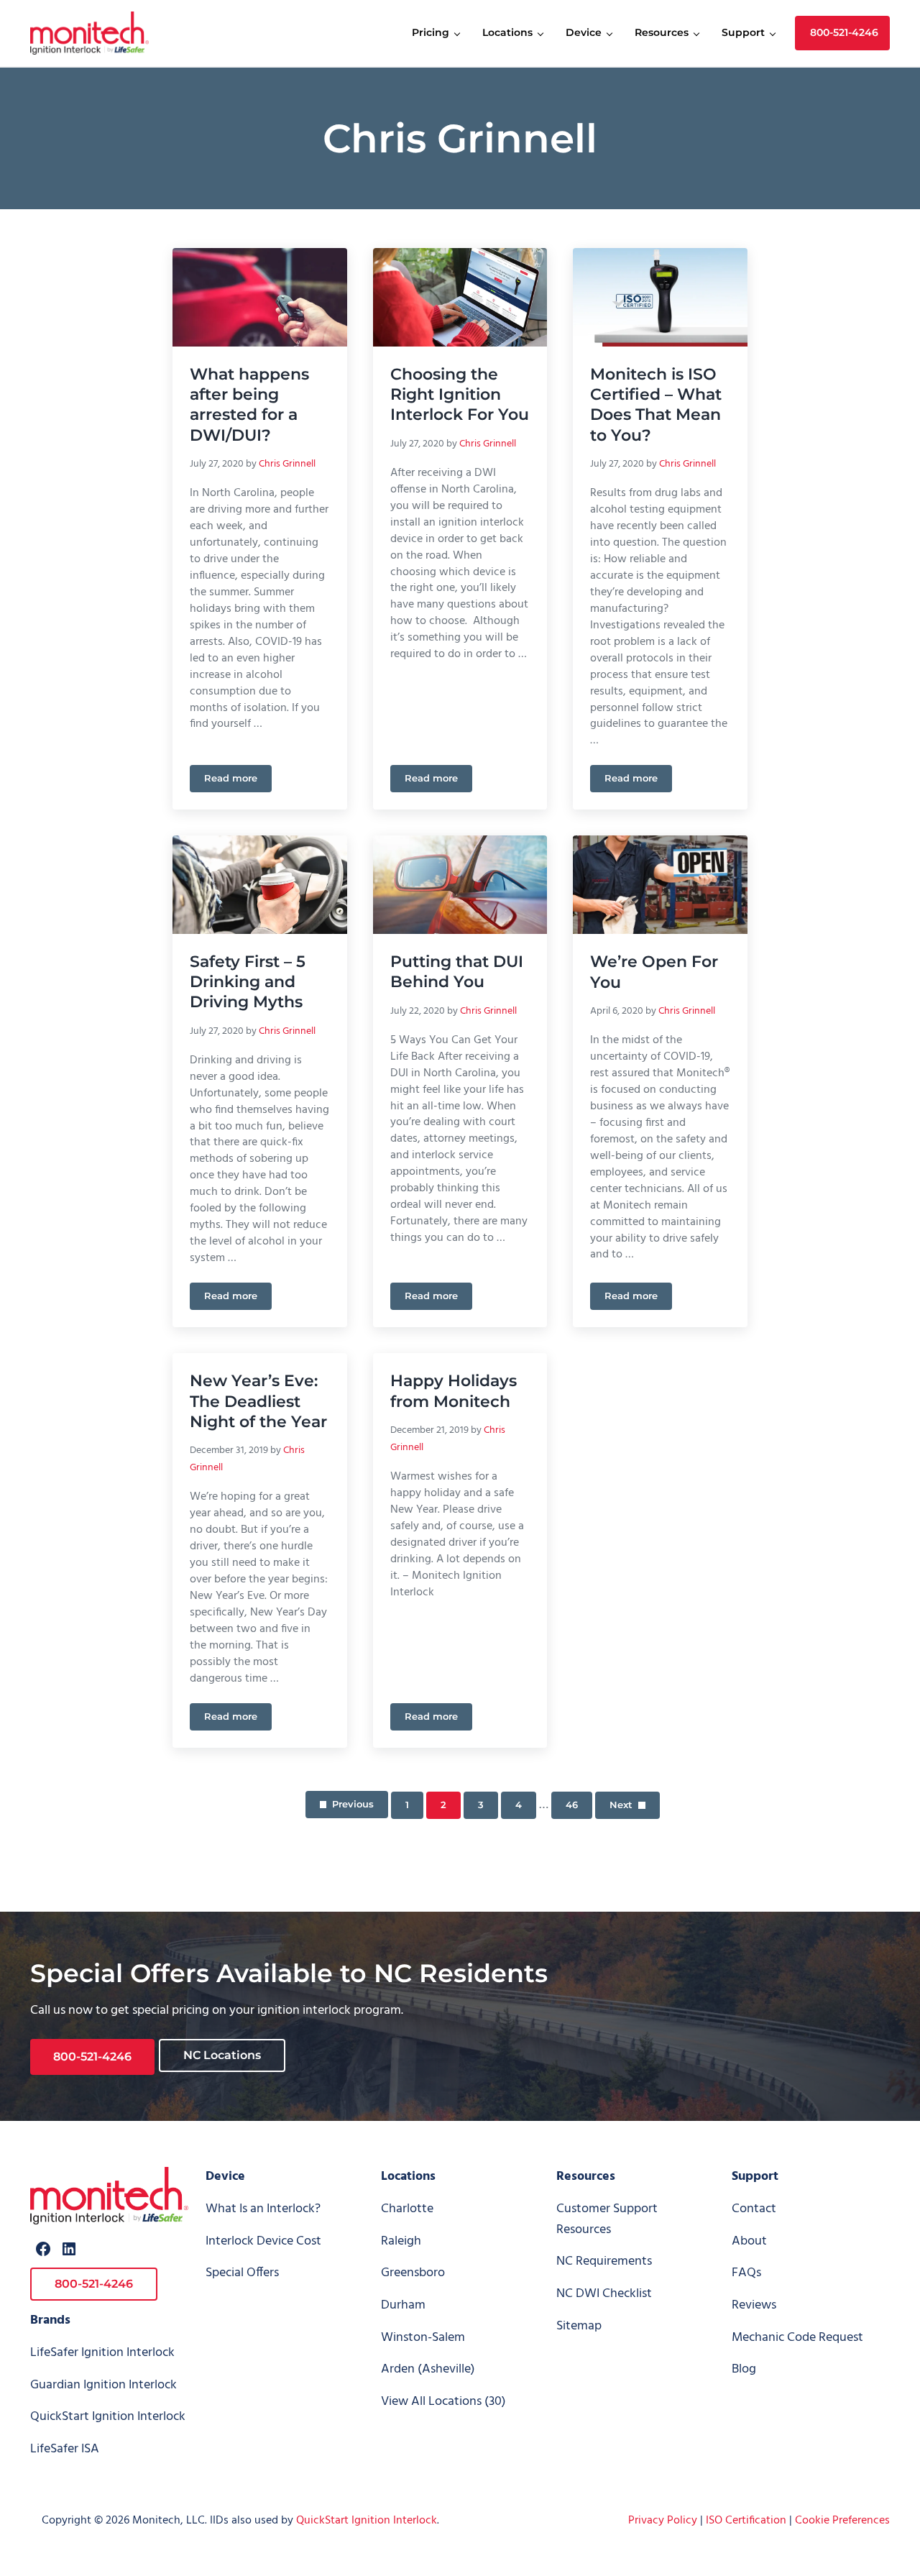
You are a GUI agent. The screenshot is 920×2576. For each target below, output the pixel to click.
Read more (238, 781)
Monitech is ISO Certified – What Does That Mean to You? (656, 404)
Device (225, 2177)
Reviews (754, 2305)
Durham (403, 2305)
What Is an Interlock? (263, 2209)
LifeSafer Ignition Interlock (102, 2353)
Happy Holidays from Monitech (454, 1390)
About (749, 2241)
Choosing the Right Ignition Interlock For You (460, 394)
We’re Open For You (654, 971)
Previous (353, 1804)
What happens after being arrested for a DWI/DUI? (249, 404)
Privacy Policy (663, 2521)
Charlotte (407, 2209)
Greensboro (413, 2273)
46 (579, 1807)
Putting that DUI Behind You (457, 971)
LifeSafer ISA (65, 2449)
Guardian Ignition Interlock (103, 2385)
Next (621, 1805)
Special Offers (242, 2273)
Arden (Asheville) (428, 2369)
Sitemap (579, 2326)
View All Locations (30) (443, 2402)
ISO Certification (746, 2521)
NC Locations (222, 2055)
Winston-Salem (423, 2338)
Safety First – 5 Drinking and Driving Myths (248, 982)
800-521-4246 (92, 2057)
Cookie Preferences (842, 2521)
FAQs (746, 2273)
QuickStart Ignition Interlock (108, 2417)
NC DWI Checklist (604, 2294)
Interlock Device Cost (263, 2241)
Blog (744, 2369)
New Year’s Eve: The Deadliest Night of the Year (258, 1401)
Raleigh (401, 2241)
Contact (754, 2209)
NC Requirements (604, 2261)
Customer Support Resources (607, 2219)
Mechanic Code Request (797, 2338)
